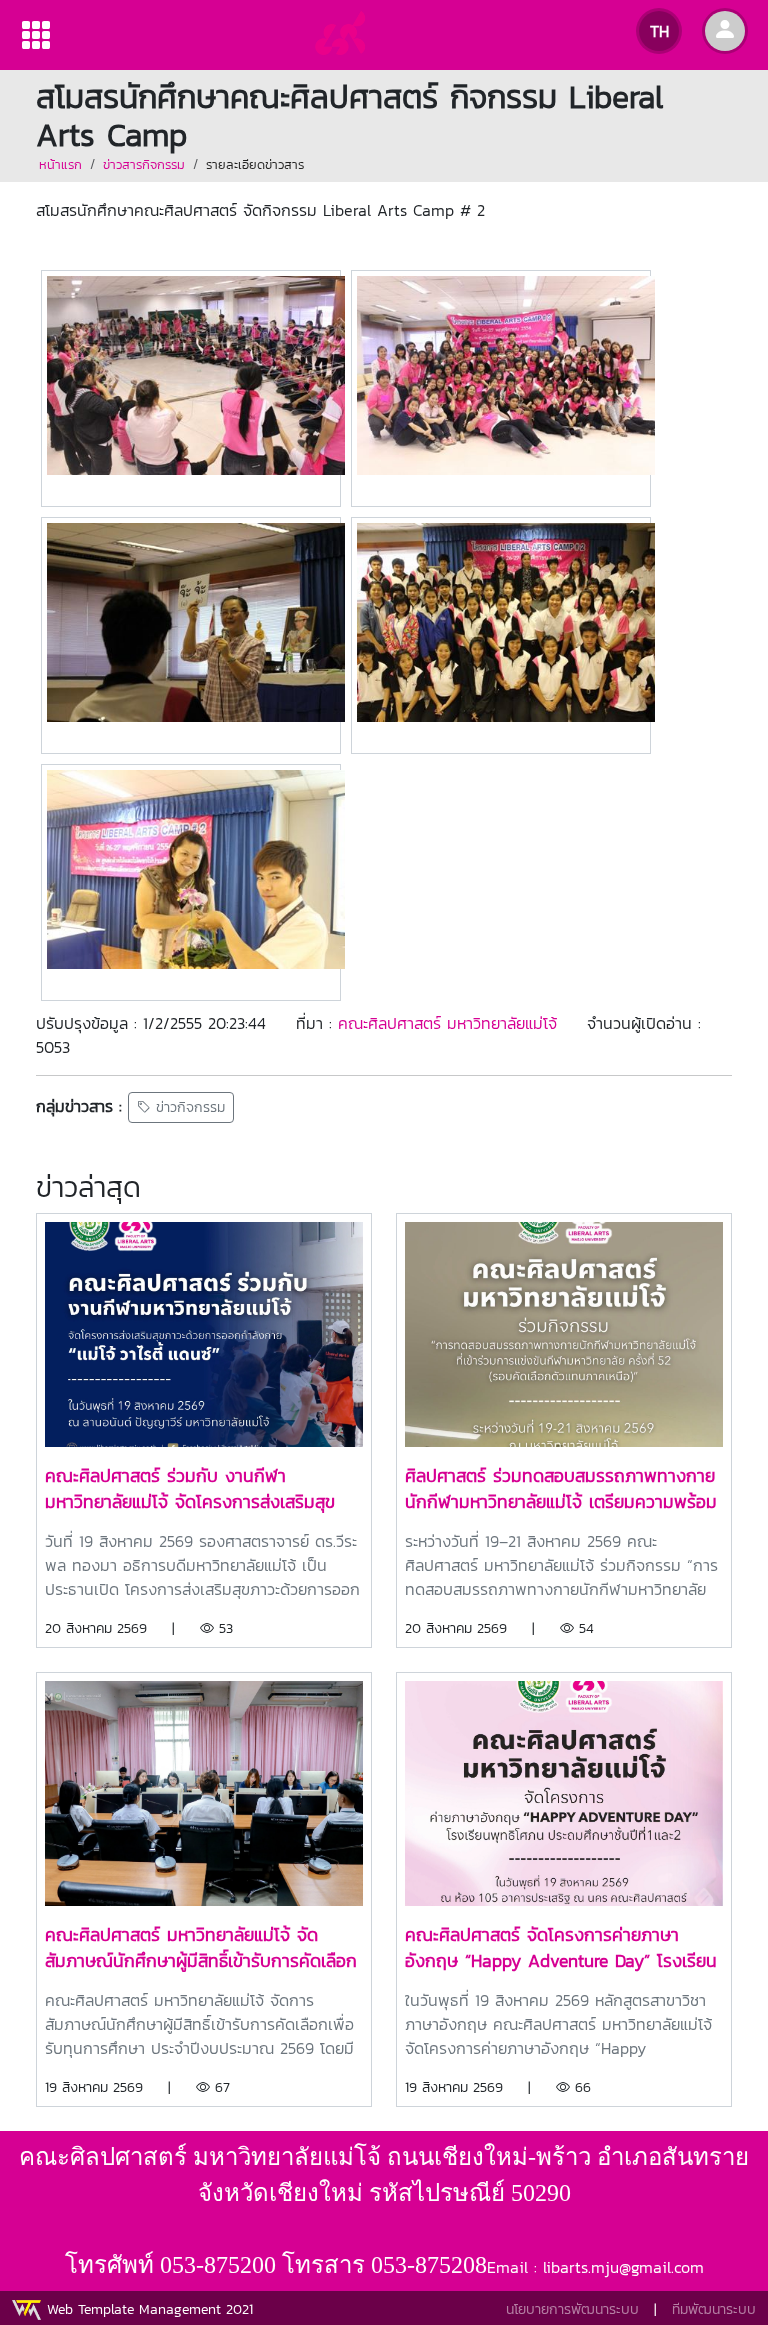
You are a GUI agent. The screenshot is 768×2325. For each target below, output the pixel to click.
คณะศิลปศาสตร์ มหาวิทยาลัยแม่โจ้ (447, 1023)
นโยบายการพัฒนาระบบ (572, 2309)
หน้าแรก (60, 164)
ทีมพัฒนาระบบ (714, 2309)
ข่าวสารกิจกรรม (144, 164)
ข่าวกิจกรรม (188, 1107)
